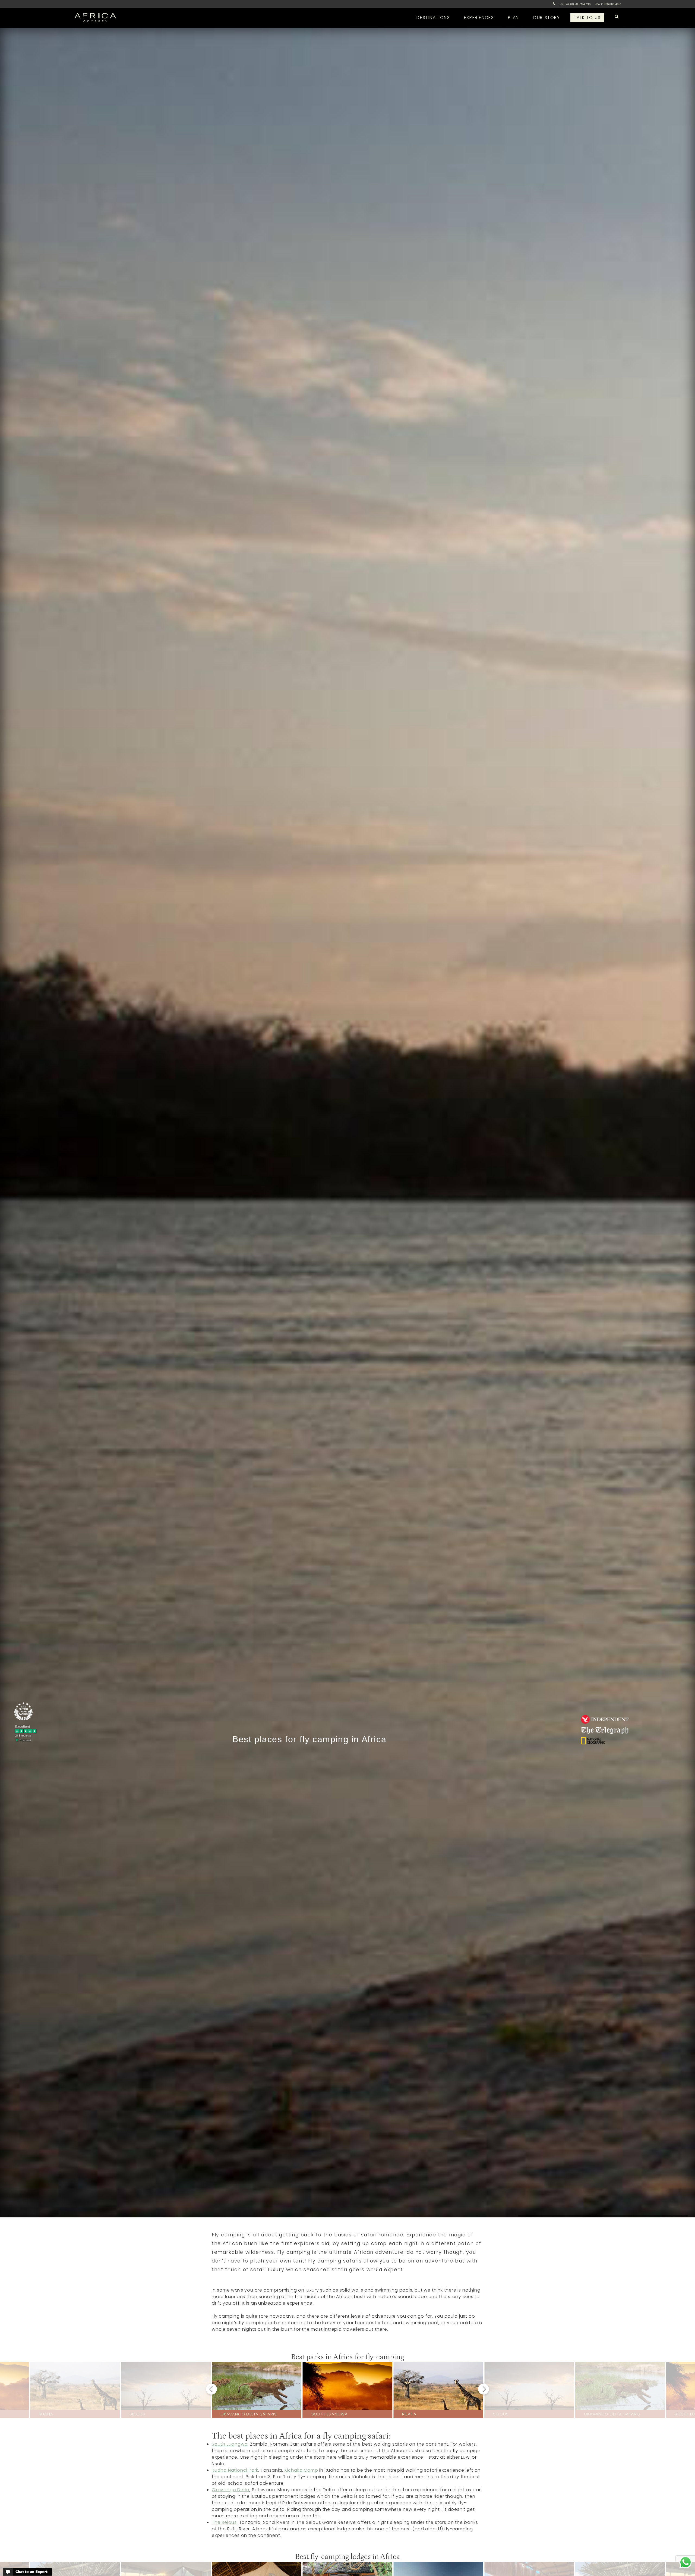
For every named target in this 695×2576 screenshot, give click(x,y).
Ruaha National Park (235, 2470)
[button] (211, 2389)
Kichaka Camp (301, 2470)
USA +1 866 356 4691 (608, 4)
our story (546, 18)
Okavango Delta (231, 2490)
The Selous (224, 2522)
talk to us (587, 18)
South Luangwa (230, 2444)
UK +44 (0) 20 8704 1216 (575, 4)
